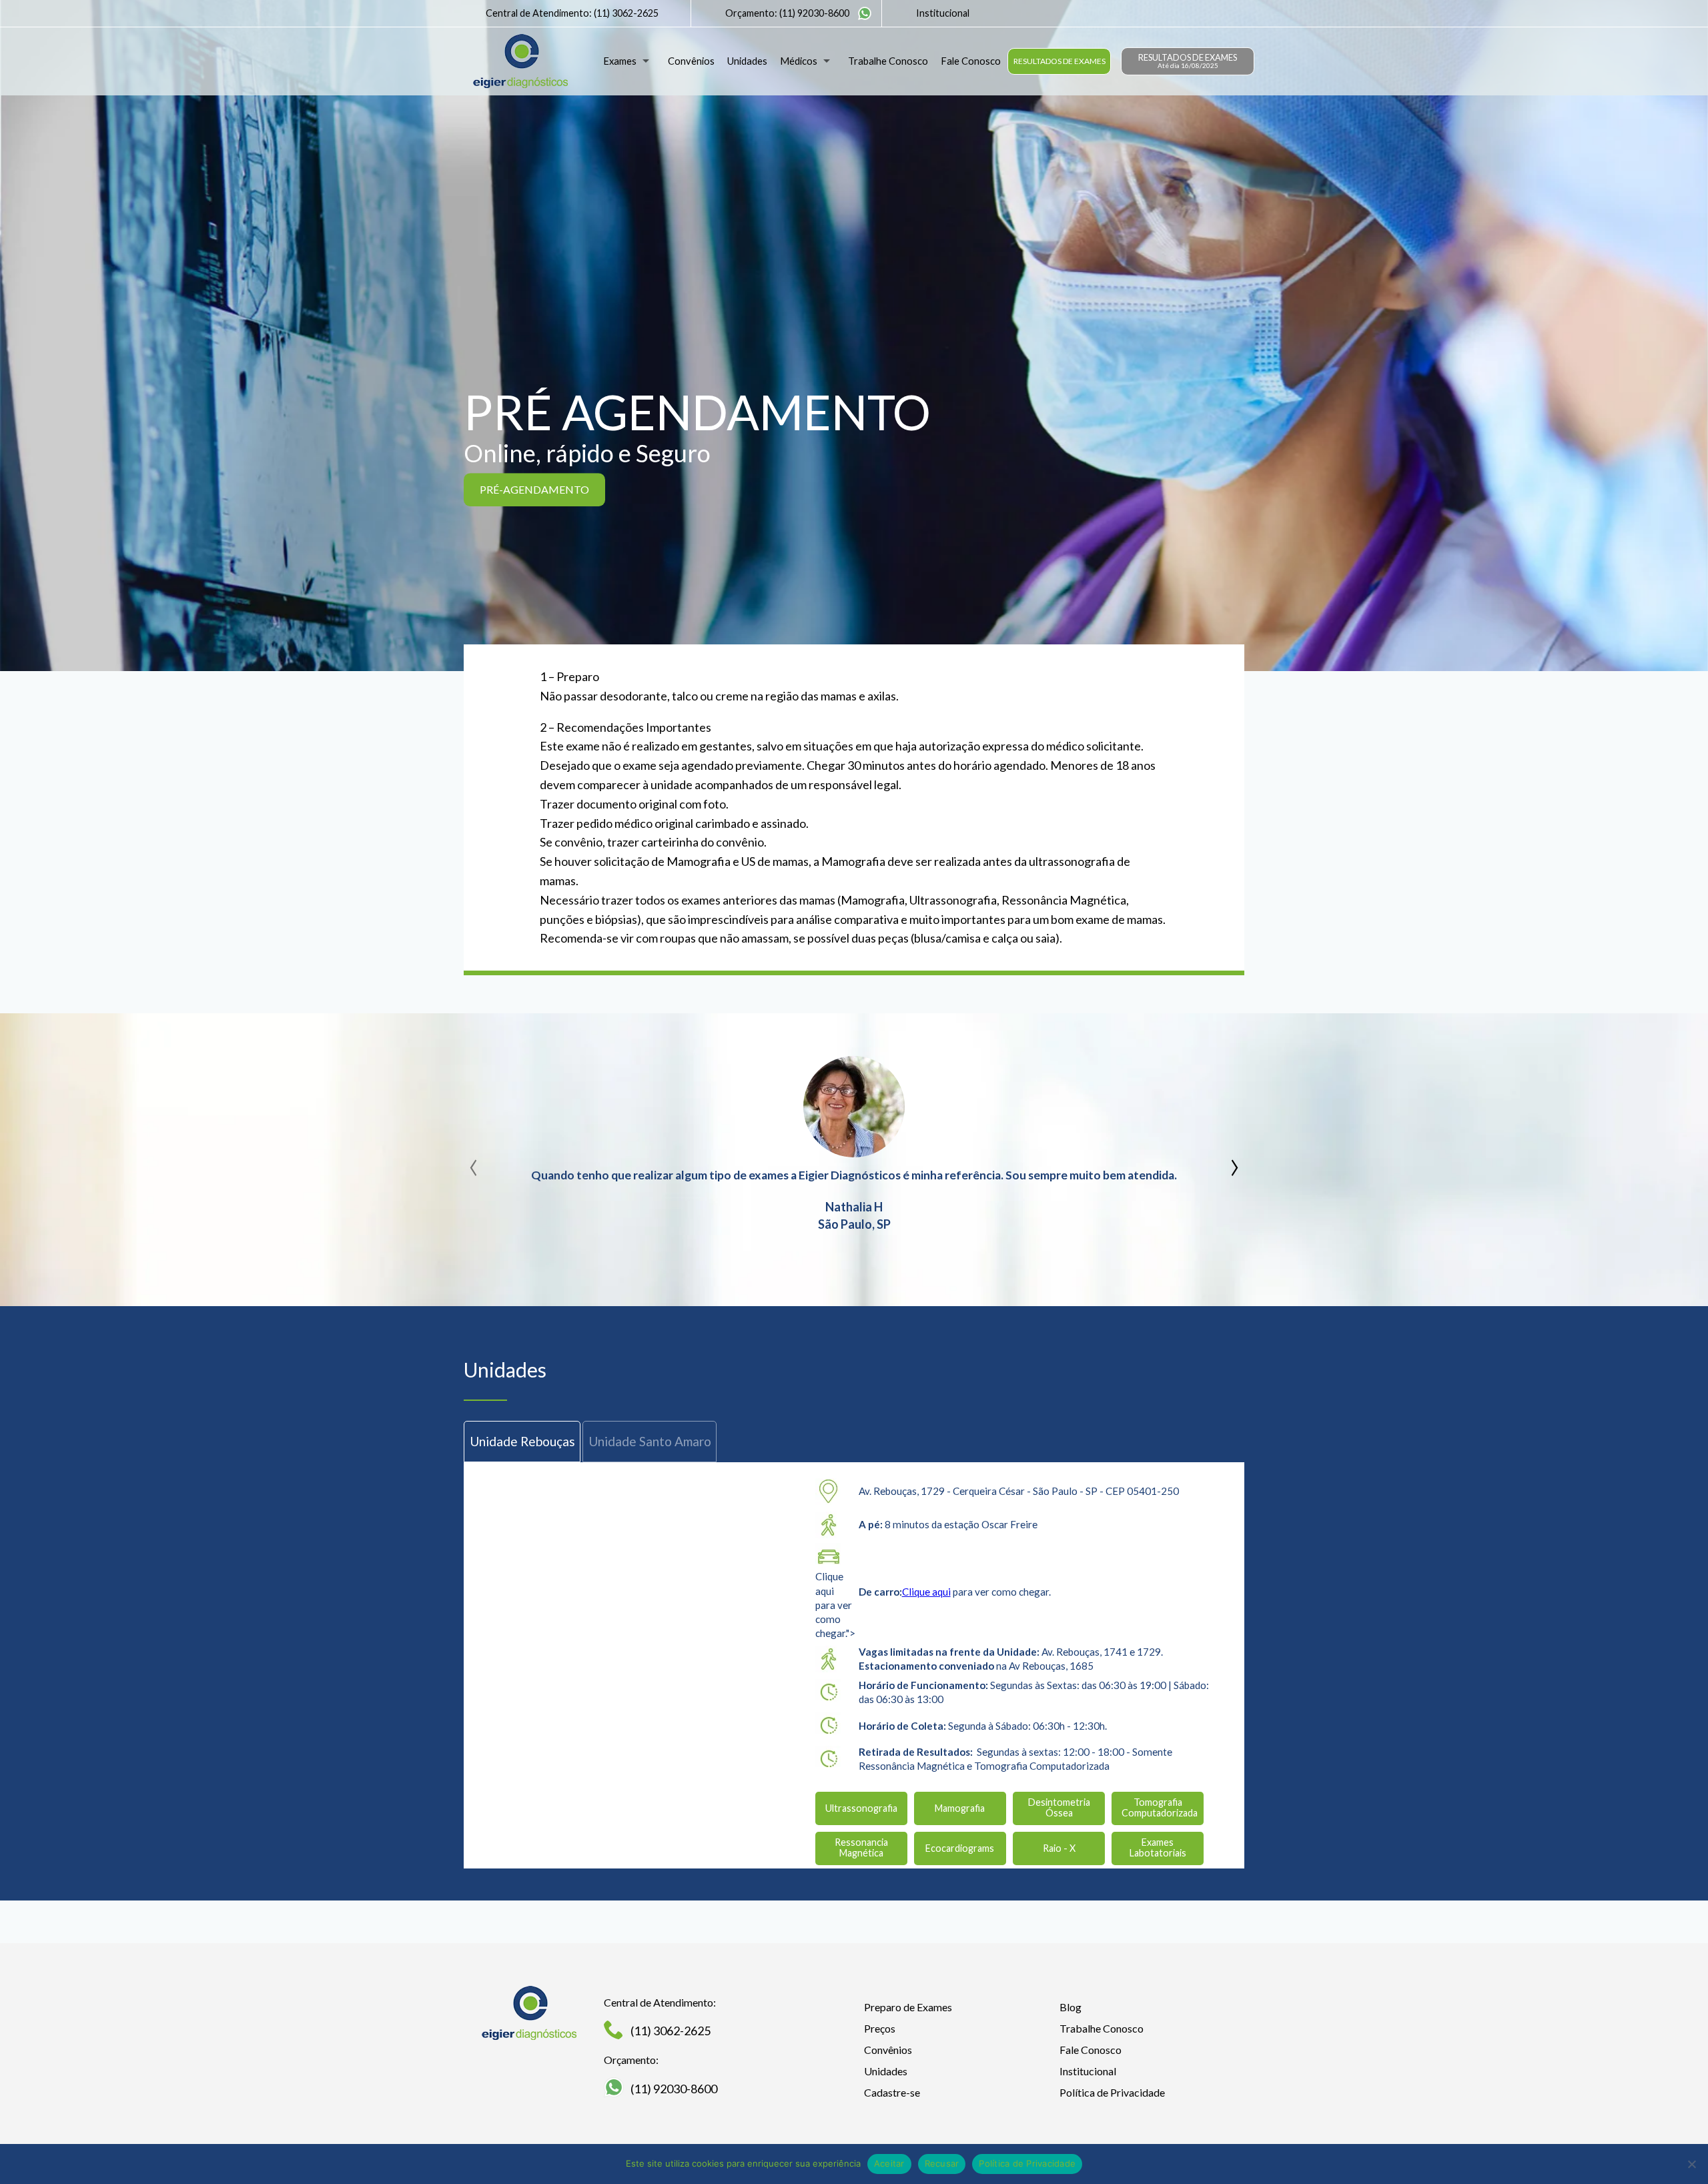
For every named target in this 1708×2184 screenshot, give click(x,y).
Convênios (691, 61)
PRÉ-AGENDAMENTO (534, 489)
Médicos (799, 61)
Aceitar (889, 2163)
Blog (1071, 2007)
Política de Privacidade (1112, 2092)
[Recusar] (1691, 2164)
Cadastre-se (892, 2092)
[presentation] (474, 1163)
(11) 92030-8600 (814, 13)
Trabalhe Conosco (888, 61)
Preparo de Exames (908, 2007)
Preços (880, 2028)
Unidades (747, 61)
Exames (620, 61)
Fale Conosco (971, 61)
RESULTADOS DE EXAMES (1059, 61)
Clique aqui (926, 1592)
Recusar (942, 2163)
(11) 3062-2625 (626, 13)
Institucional (943, 13)
